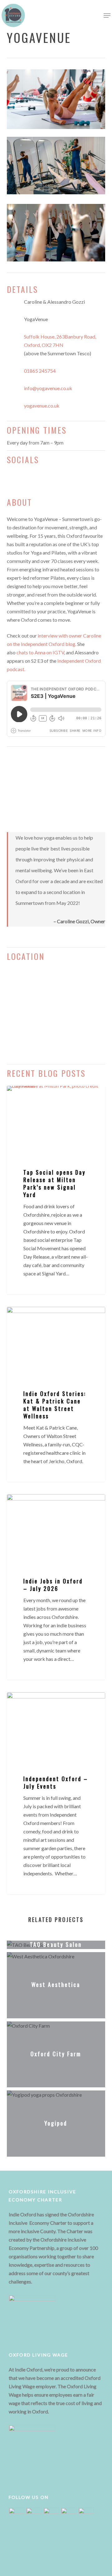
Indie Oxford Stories (37, 1317)
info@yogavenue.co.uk (48, 388)
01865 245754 (40, 371)
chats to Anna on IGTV (40, 652)
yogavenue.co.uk (42, 406)
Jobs (21, 1504)
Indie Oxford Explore (38, 1096)
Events (24, 1702)
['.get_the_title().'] (58, 1946)
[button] (107, 16)
